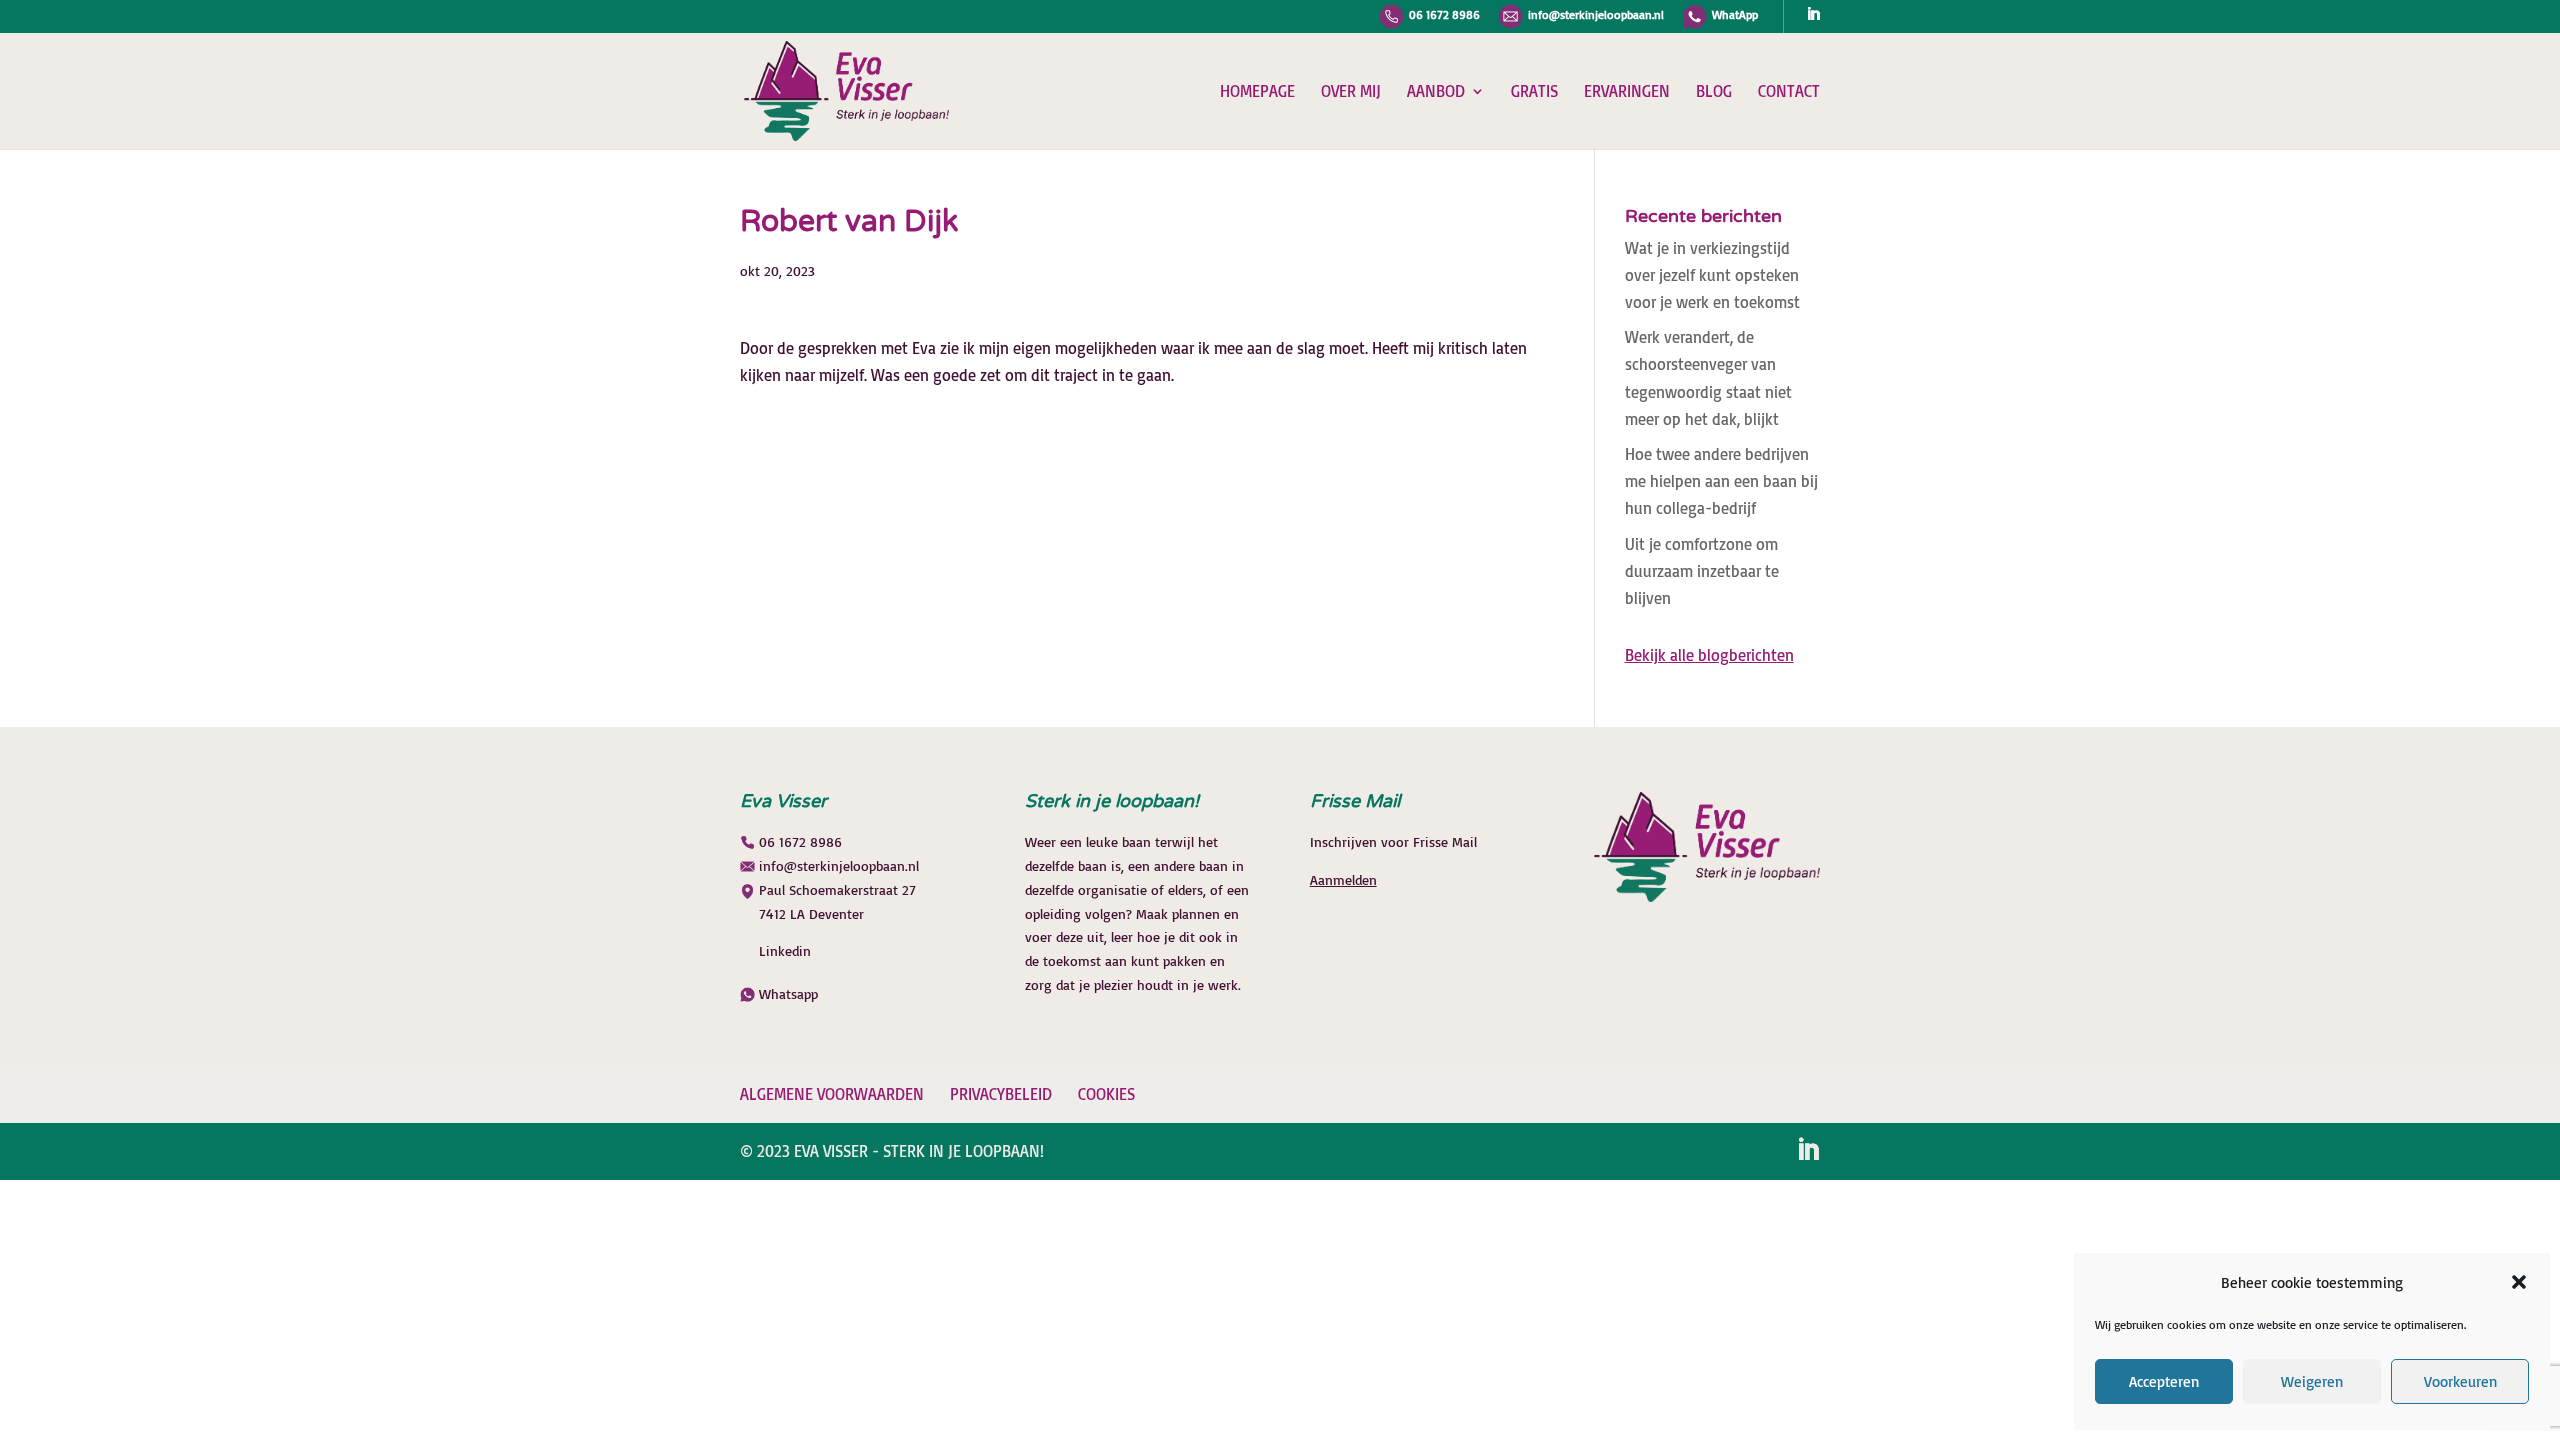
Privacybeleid (1001, 1094)
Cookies (1106, 1094)
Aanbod (1436, 92)
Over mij (1351, 92)
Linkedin (785, 950)
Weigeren (2312, 1381)
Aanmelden (1343, 879)
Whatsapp (788, 993)
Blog (1714, 92)
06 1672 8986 (1444, 15)
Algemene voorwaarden (832, 1094)
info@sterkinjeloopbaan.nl (1596, 15)
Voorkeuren (2460, 1381)
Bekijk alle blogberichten (1709, 655)
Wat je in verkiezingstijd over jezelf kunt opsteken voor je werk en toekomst (1712, 275)
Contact (1789, 92)
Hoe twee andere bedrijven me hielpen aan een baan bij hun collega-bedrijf (1721, 481)
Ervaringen (1627, 92)
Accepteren (2164, 1381)
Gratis (1534, 92)
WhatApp (1735, 15)
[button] (2519, 1282)
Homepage (1257, 92)
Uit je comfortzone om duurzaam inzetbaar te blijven (1702, 571)
